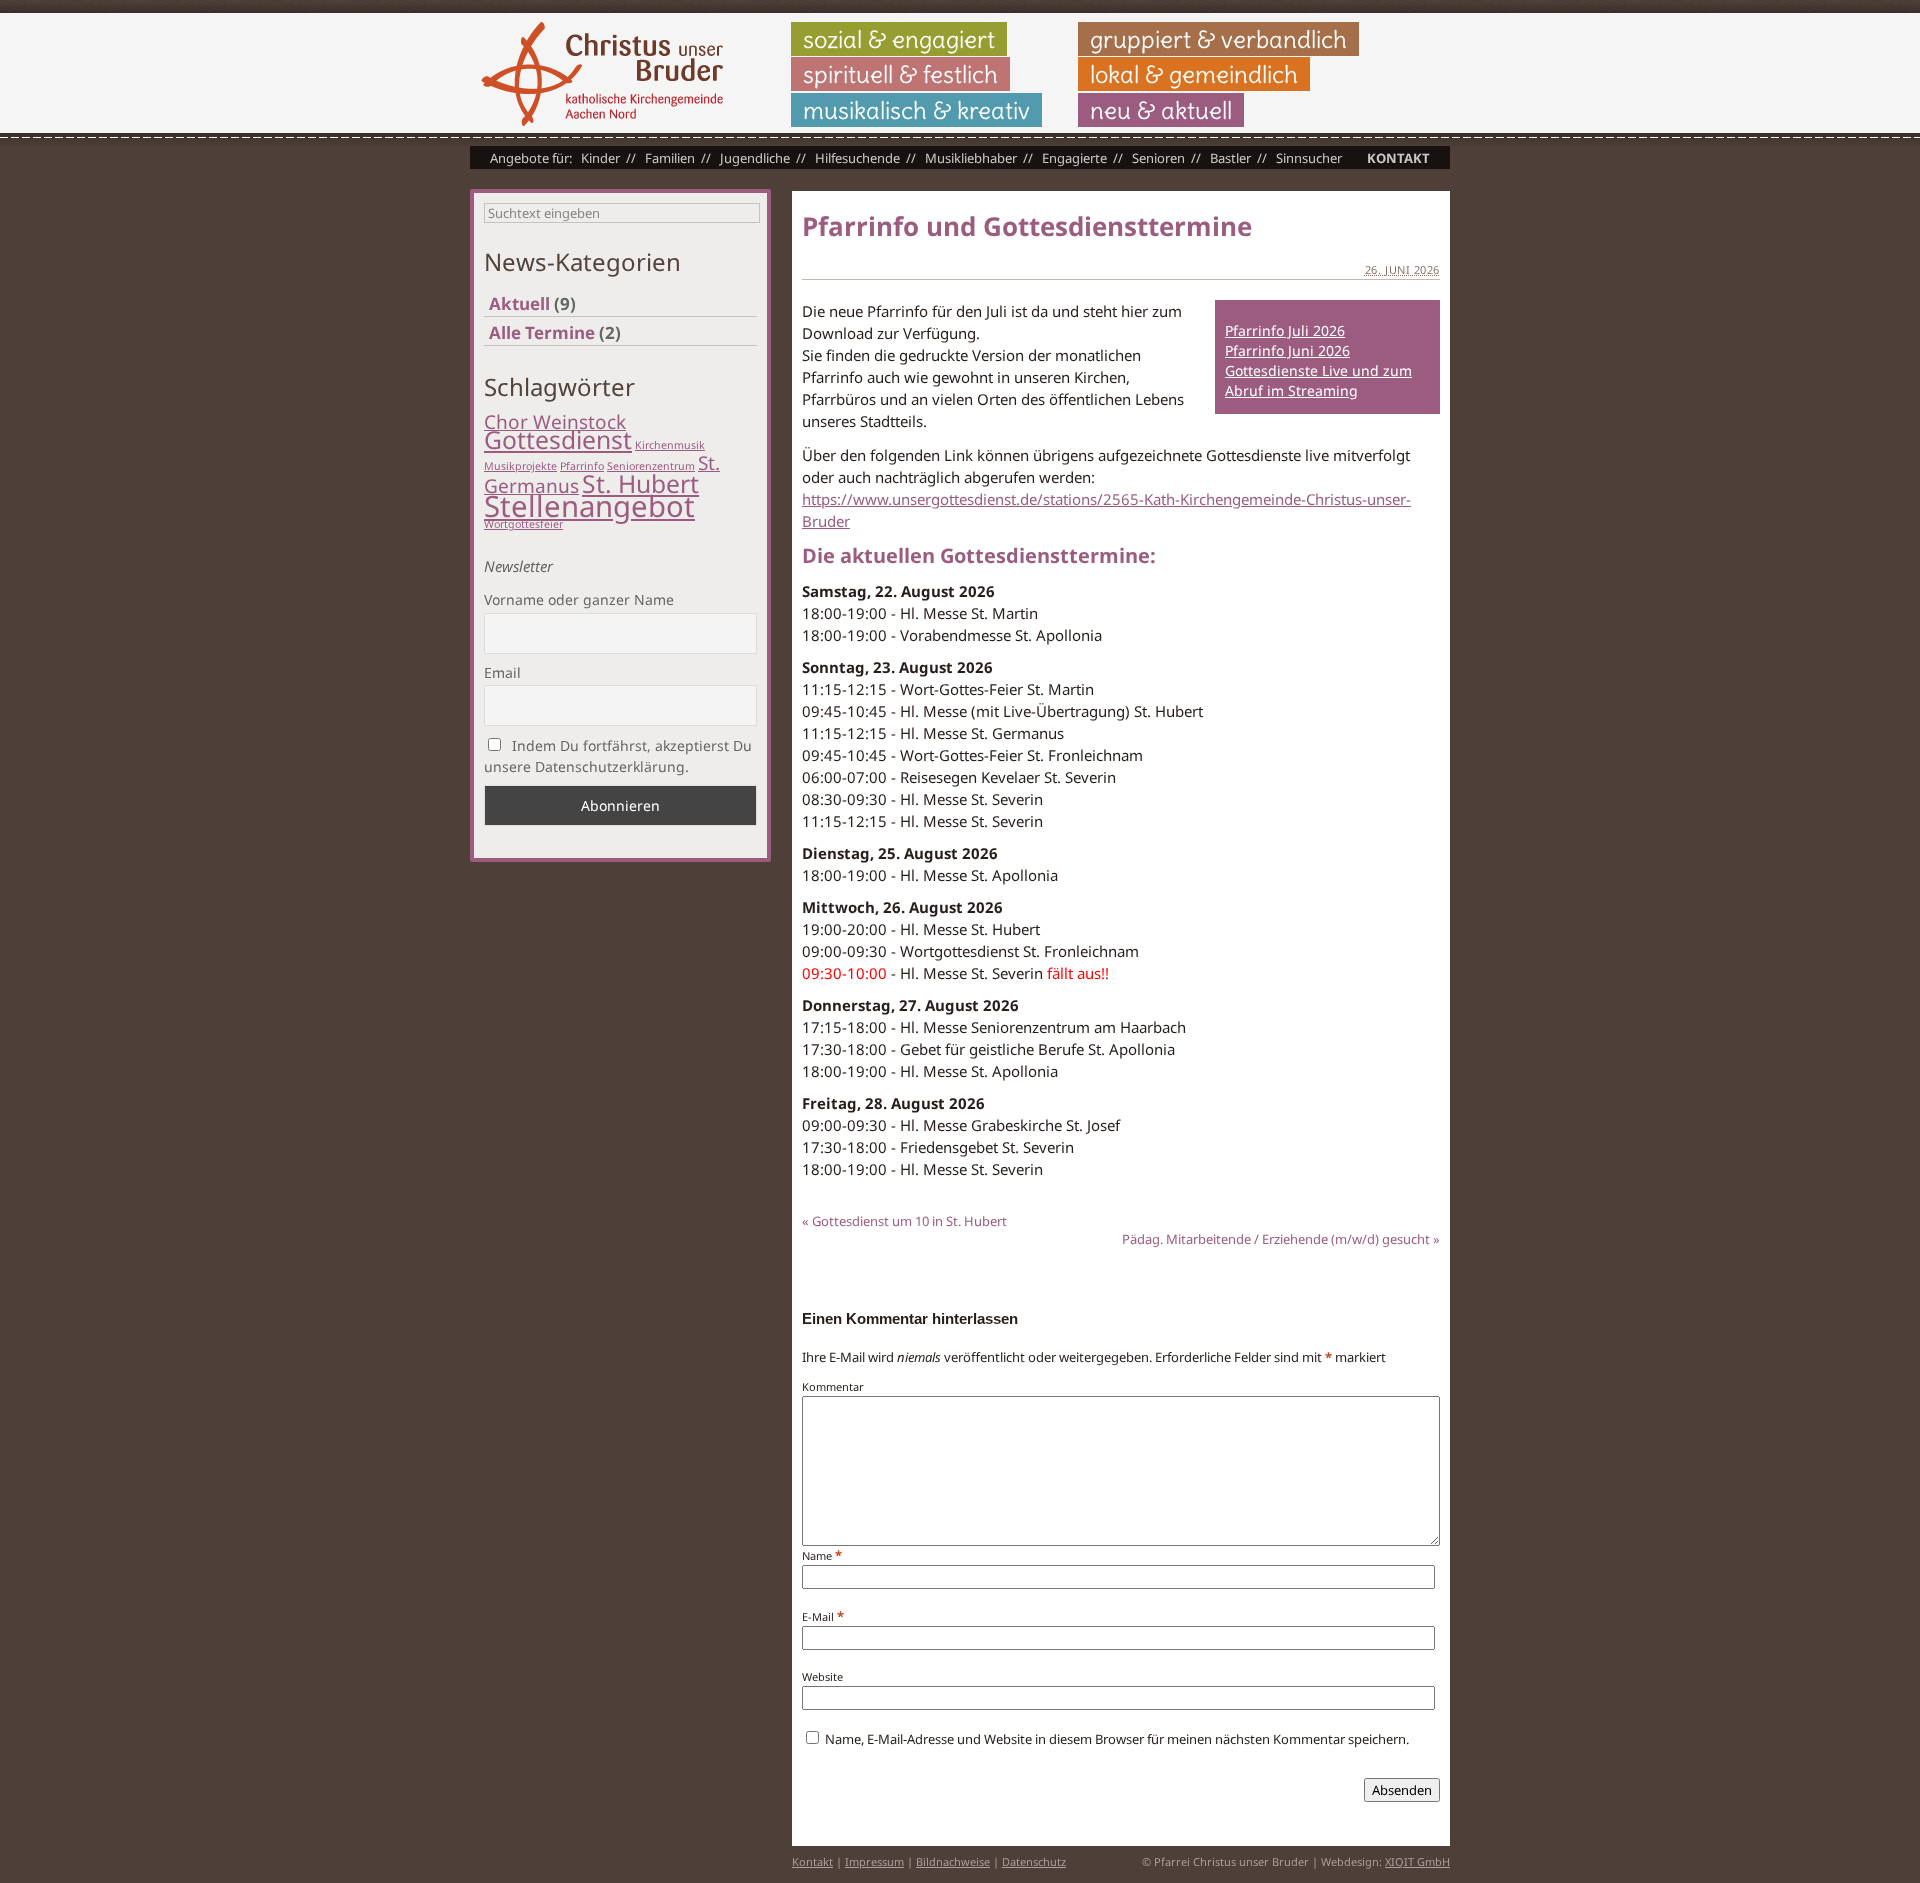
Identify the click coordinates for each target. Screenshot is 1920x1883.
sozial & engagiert (899, 39)
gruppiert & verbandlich (1218, 39)
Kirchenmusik (670, 445)
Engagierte (1074, 158)
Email (502, 672)
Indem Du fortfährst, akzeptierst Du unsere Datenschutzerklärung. (618, 756)
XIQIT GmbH (1417, 1861)
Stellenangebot (589, 506)
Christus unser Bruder (602, 74)
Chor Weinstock (555, 422)
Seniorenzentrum (651, 466)
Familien (670, 158)
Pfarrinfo (582, 466)
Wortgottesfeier (523, 524)
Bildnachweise (953, 1861)
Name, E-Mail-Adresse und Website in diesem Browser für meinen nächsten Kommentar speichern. (1117, 1739)
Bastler (1230, 158)
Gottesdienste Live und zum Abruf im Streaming (1318, 380)
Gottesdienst (558, 439)
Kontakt (1398, 158)
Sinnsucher (1309, 158)
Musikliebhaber (971, 158)
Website (822, 1676)
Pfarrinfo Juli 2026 (1285, 330)
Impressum (874, 1861)
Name (817, 1555)
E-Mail (818, 1616)
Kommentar (833, 1386)
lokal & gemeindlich (1194, 74)
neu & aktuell (1161, 110)
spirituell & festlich (900, 74)
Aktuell (519, 303)
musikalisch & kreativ (916, 110)
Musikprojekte (520, 466)
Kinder (600, 158)
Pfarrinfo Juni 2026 (1287, 350)
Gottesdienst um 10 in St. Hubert (904, 1221)
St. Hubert (640, 483)
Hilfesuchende (857, 158)
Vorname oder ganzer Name (579, 599)
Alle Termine (542, 332)
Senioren (1158, 158)
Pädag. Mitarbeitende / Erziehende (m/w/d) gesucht (1281, 1239)
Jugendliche (755, 158)
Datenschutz (1034, 1861)
